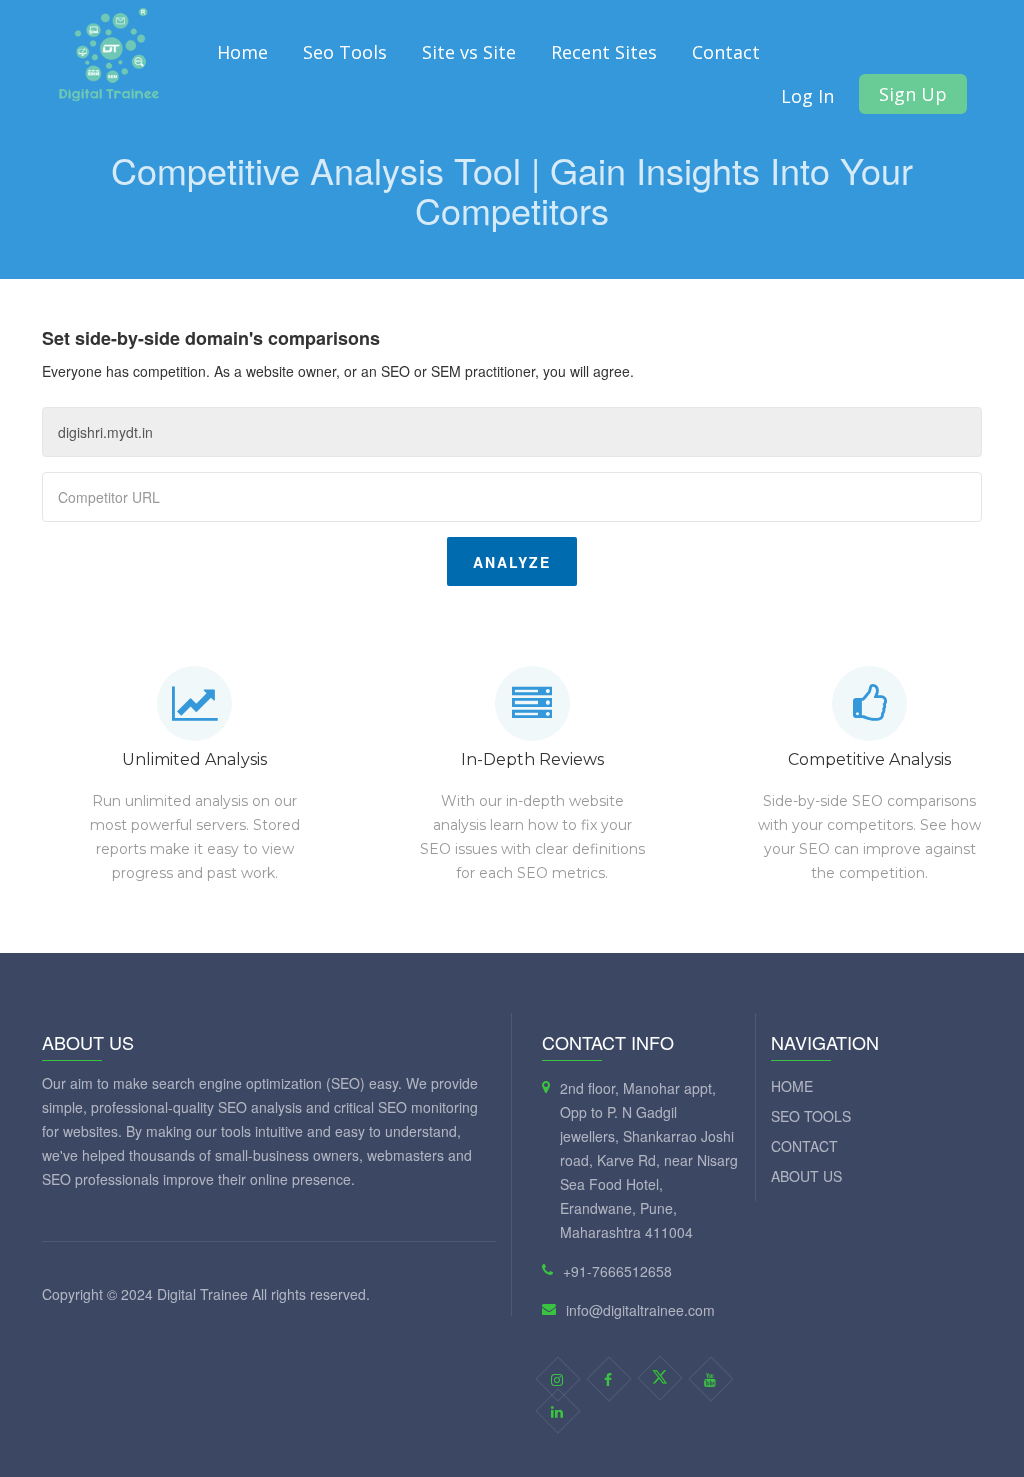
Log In (807, 96)
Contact (726, 52)
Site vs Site (469, 52)
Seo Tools (345, 52)
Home (242, 52)
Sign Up (913, 94)
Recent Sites (604, 52)
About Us (806, 1176)
